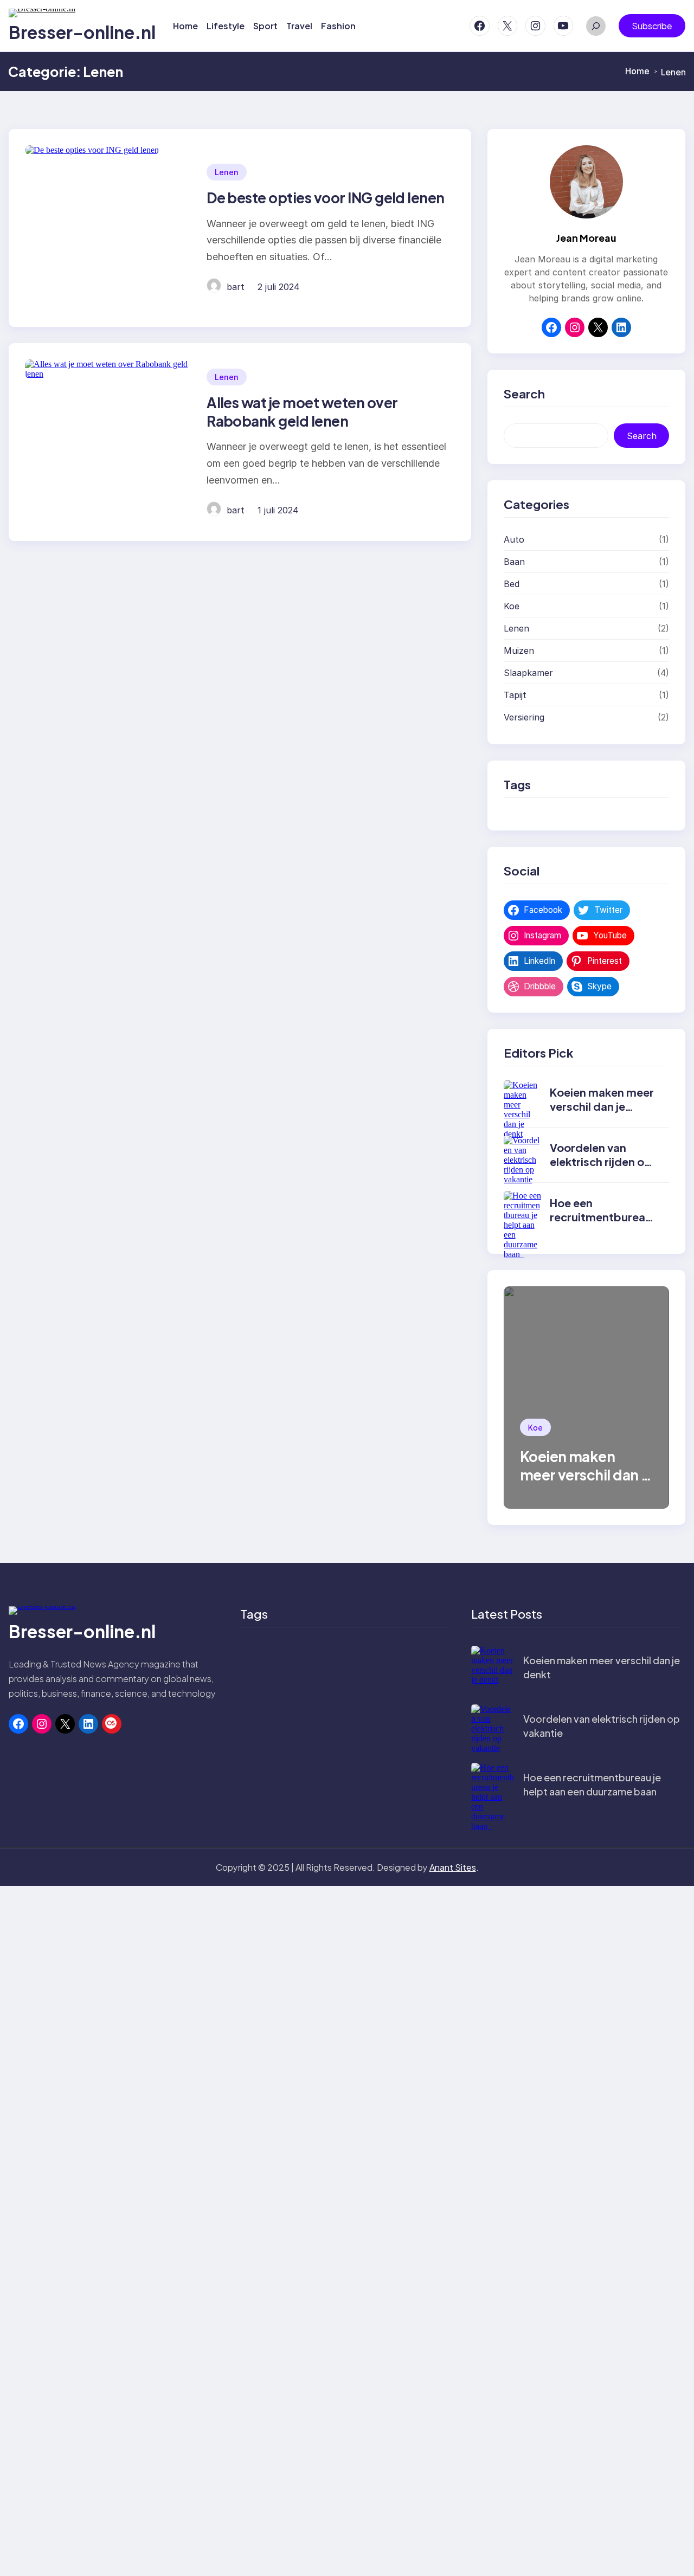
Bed (512, 584)
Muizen (519, 651)
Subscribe (652, 26)
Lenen (227, 172)
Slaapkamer (528, 673)
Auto (514, 539)
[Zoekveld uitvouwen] (596, 26)
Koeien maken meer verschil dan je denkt (602, 1106)
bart (236, 287)
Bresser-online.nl (82, 32)
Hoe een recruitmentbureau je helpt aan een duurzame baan (601, 1224)
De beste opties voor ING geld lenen (326, 198)
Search (642, 436)
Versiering (524, 717)
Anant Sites (453, 1867)
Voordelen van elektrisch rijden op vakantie (601, 1161)
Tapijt (515, 695)
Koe (512, 606)
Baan (514, 562)
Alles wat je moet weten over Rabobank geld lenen (302, 412)
